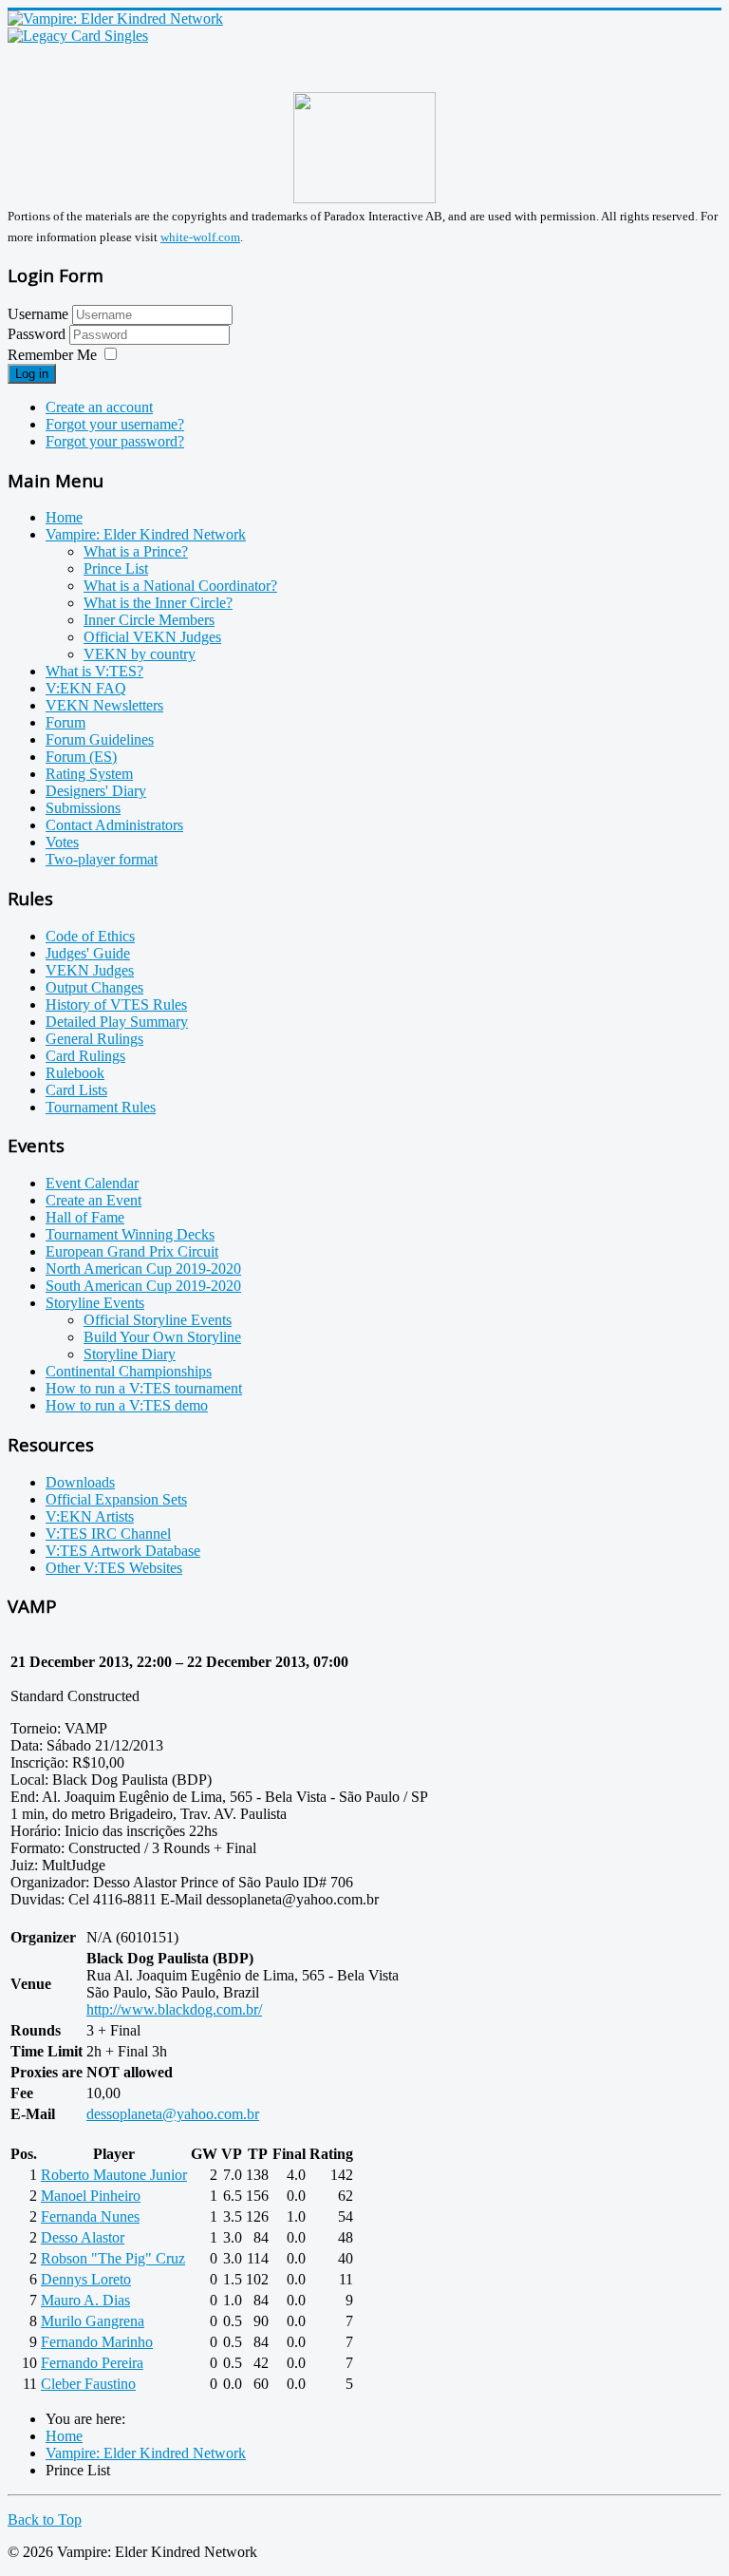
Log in (32, 374)
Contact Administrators (114, 825)
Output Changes (94, 987)
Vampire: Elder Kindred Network (146, 534)
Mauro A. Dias (85, 2300)
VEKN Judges (90, 970)
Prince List (116, 568)
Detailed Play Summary (117, 1022)
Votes (62, 842)
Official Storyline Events (158, 1320)
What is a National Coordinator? (180, 586)
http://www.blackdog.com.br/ (174, 2009)
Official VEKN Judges (152, 637)
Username (38, 314)
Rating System (89, 774)
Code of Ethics (90, 936)
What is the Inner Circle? (158, 603)
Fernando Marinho (97, 2342)
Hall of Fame (85, 1217)
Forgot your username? (115, 424)
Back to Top (45, 2519)
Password (38, 334)
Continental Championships (129, 1371)
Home (64, 517)
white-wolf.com (200, 237)
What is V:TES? (94, 671)
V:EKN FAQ (86, 688)
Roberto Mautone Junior (114, 2175)
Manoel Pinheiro (91, 2196)
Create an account (99, 407)
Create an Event (93, 1200)
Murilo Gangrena (93, 2321)
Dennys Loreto (86, 2279)
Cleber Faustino (88, 2384)
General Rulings (94, 1039)
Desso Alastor (83, 2237)
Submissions (83, 808)
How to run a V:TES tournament (144, 1388)
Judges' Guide (88, 953)
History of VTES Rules (116, 1004)
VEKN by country (140, 654)
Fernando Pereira (92, 2363)
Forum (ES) (81, 757)
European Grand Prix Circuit (132, 1251)
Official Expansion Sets (116, 1499)
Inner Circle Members (149, 620)
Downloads (80, 1482)
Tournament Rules (101, 1107)
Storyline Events (95, 1303)
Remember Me (52, 355)
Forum (65, 722)
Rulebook (75, 1073)
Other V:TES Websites (114, 1568)
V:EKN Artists (90, 1516)
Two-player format (102, 859)
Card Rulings (85, 1056)
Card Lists (76, 1090)
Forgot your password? (115, 441)
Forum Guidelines (100, 739)
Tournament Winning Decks (130, 1234)
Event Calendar (92, 1183)
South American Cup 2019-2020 (143, 1286)
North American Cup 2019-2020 (143, 1269)
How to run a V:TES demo (127, 1405)
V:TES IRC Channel (108, 1534)
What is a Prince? (136, 551)
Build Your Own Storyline (162, 1337)
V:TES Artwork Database (123, 1551)
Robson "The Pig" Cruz (113, 2258)
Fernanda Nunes (90, 2216)
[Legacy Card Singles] (78, 36)
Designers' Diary (96, 791)
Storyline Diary (130, 1354)
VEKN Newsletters (104, 705)
